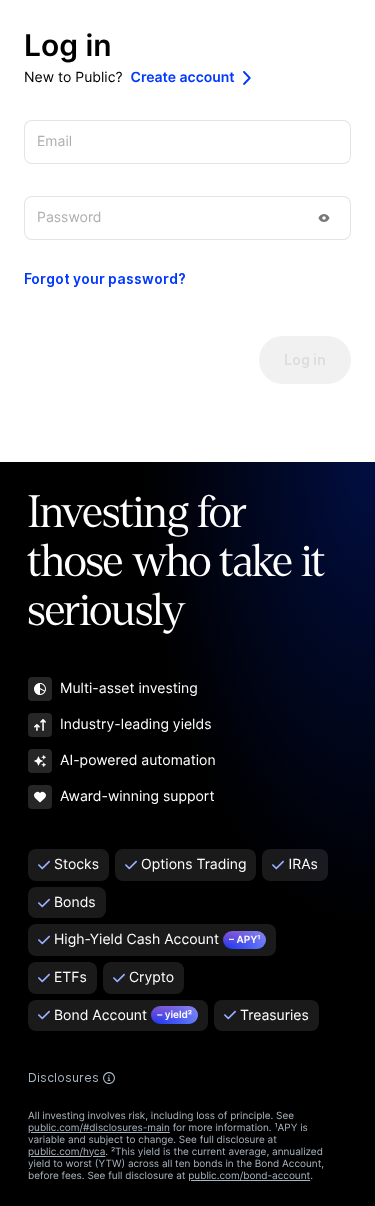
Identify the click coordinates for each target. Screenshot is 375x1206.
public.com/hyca (66, 1152)
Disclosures (63, 1078)
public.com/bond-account (249, 1176)
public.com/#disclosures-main (99, 1128)
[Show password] (324, 218)
